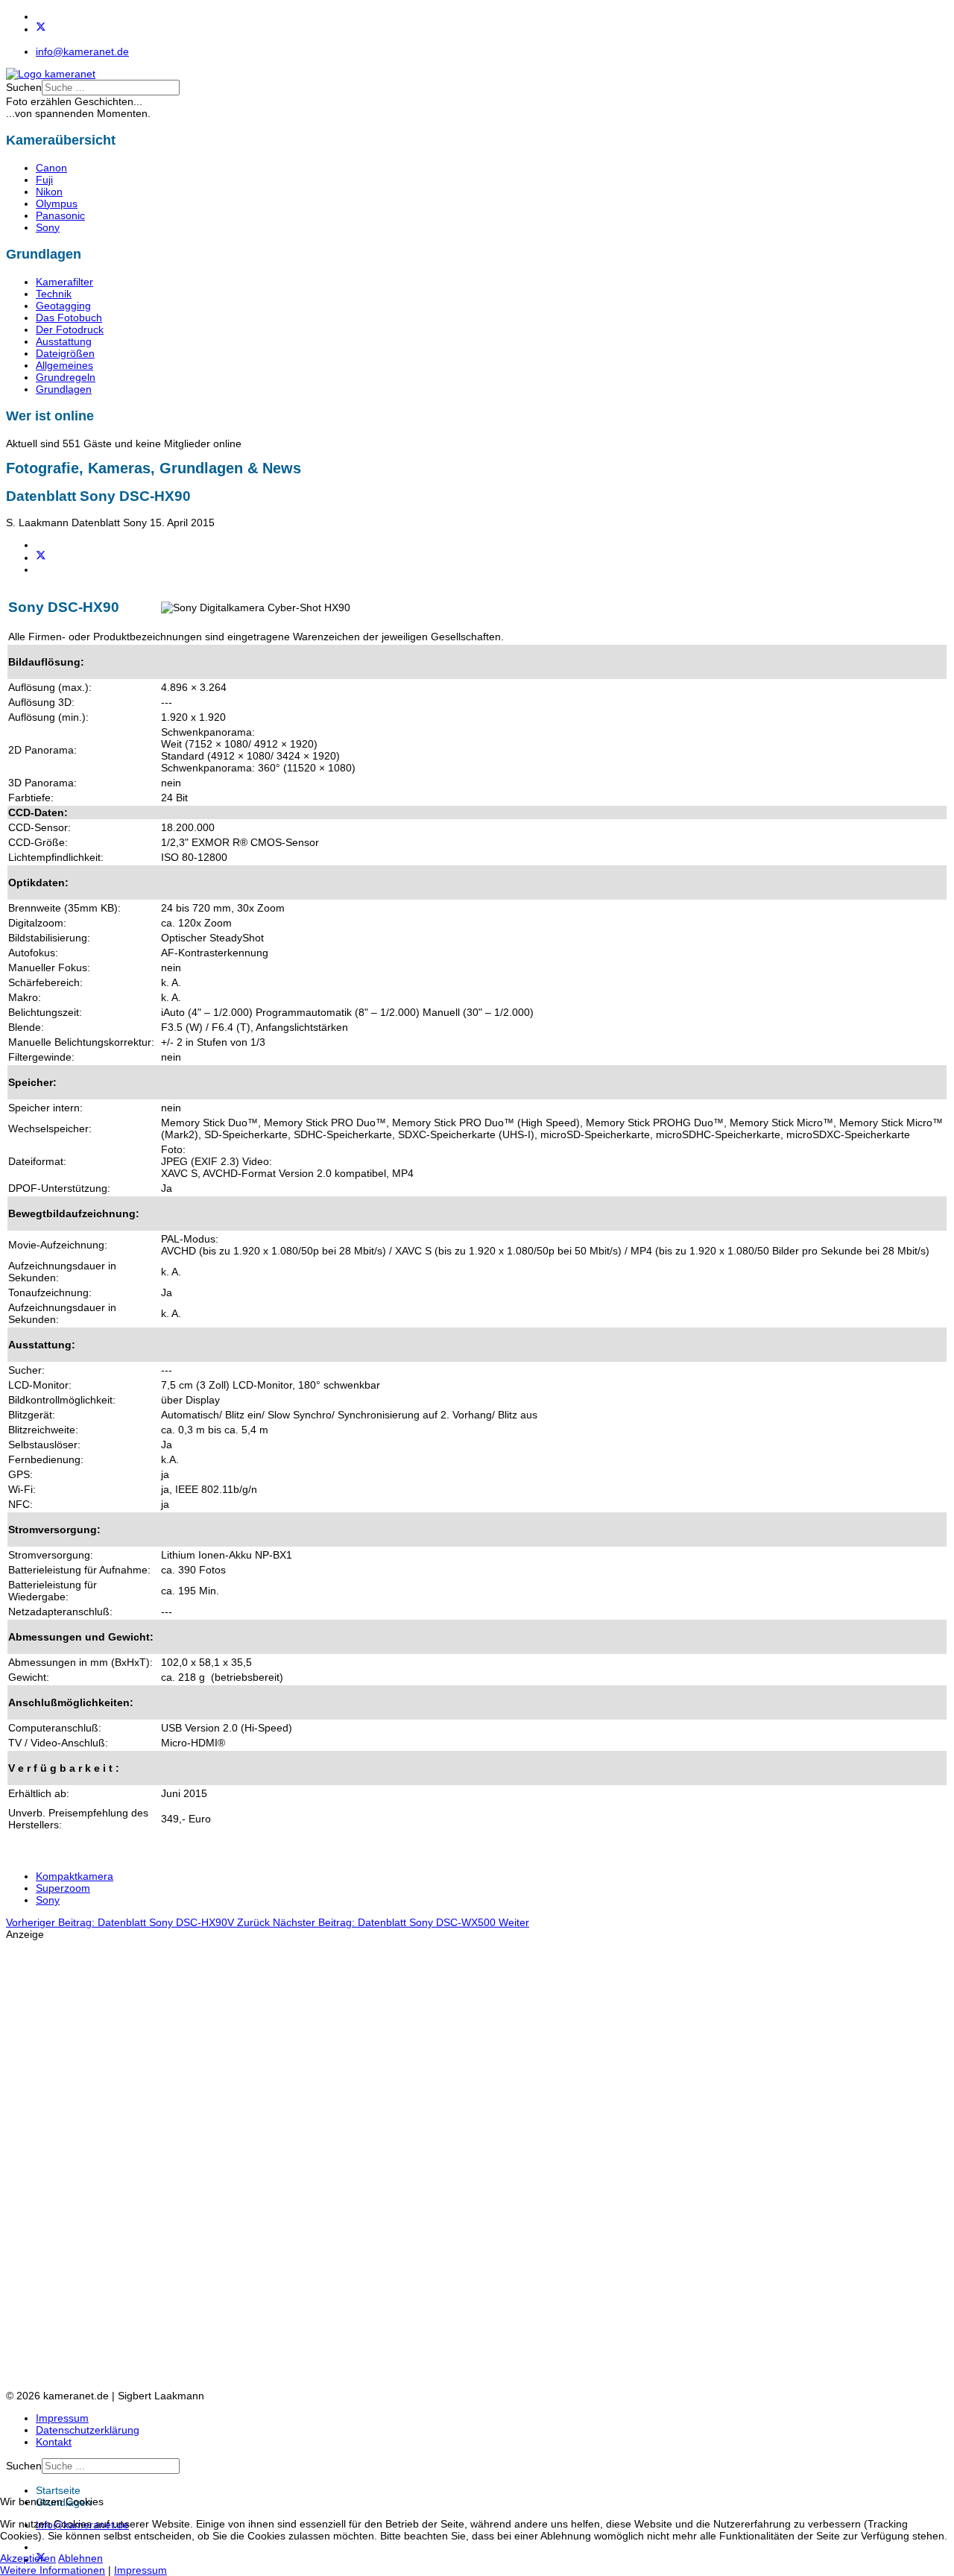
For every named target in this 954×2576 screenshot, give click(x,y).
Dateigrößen (65, 353)
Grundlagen (64, 389)
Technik (54, 294)
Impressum (62, 2418)
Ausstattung (64, 341)
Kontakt (54, 2442)
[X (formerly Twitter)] (41, 558)
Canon (51, 168)
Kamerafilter (64, 282)
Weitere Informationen (53, 2570)
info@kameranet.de (82, 51)
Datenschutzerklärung (88, 2430)
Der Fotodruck (70, 329)
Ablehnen (80, 2558)
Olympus (57, 203)
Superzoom (63, 1888)
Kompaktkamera (75, 1876)
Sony (48, 227)
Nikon (49, 192)
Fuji (44, 180)
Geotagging (63, 306)
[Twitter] (41, 29)
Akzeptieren (28, 2558)
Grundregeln (66, 377)
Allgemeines (64, 365)
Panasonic (60, 215)
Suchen (24, 87)
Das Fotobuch (69, 318)
